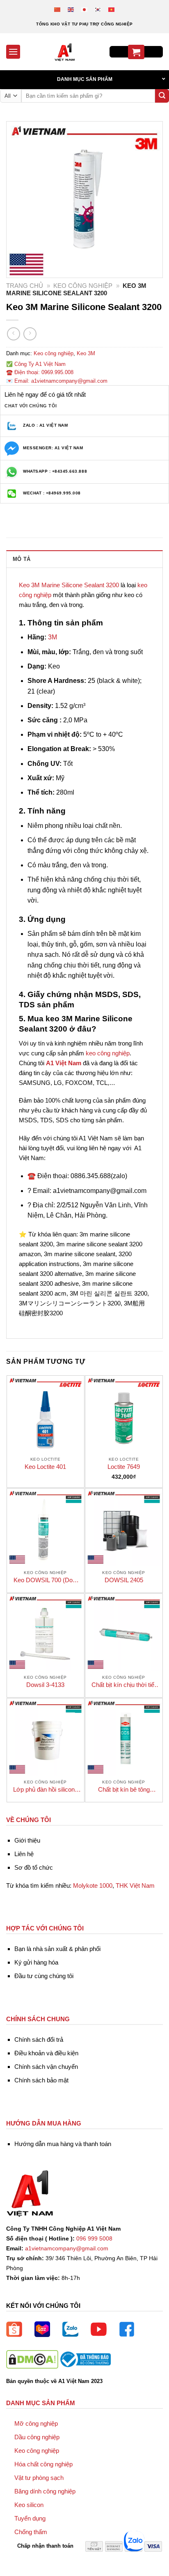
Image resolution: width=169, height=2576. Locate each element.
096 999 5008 (94, 2239)
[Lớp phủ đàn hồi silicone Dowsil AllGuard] (46, 1737)
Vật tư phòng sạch (39, 2478)
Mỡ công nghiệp (36, 2423)
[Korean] (98, 9)
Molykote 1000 (93, 1885)
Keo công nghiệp (83, 286)
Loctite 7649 (124, 1467)
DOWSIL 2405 (124, 1580)
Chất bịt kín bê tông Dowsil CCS (124, 1790)
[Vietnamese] (112, 9)
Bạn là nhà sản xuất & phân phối (57, 1949)
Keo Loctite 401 (45, 1467)
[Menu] (13, 52)
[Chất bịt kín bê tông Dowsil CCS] (124, 1737)
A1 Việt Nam (64, 1063)
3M (53, 637)
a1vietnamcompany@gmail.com (67, 2249)
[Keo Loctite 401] (46, 1414)
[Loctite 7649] (124, 1414)
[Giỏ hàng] (136, 52)
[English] (71, 9)
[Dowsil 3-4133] (46, 1632)
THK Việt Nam (135, 1885)
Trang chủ (25, 286)
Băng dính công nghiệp (45, 2491)
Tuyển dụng (30, 2518)
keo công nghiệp (108, 1053)
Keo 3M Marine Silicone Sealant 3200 (69, 585)
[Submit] (162, 96)
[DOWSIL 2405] (124, 1527)
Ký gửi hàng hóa (36, 1962)
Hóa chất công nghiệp (43, 2464)
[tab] (84, 559)
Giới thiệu (27, 1840)
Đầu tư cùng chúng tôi (44, 1976)
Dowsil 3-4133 (45, 1685)
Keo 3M (86, 353)
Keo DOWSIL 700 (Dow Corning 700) (45, 1580)
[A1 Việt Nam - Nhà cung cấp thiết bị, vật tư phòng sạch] (65, 52)
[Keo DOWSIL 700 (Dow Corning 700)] (46, 1527)
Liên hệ (24, 1854)
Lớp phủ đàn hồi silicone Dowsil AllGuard (46, 1790)
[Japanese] (85, 9)
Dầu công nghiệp (37, 2437)
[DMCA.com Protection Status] (32, 2359)
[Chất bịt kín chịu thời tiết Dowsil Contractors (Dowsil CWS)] (124, 1632)
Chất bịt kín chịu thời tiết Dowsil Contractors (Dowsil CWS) (124, 1685)
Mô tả (22, 559)
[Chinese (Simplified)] (58, 9)
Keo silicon (29, 2505)
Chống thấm (31, 2532)
